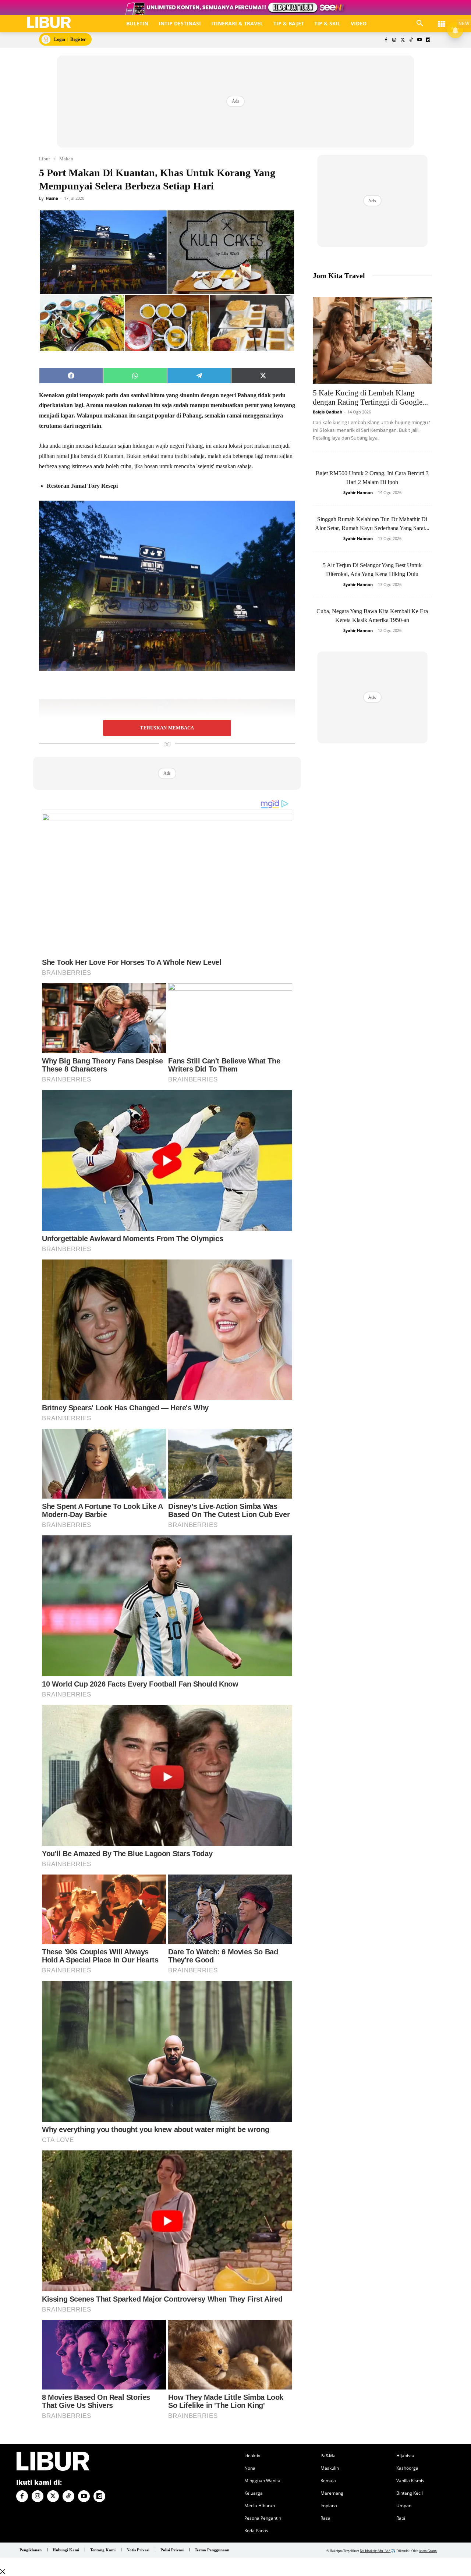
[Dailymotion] (428, 40)
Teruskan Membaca (167, 728)
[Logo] (49, 23)
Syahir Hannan (358, 492)
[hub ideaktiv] (442, 20)
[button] (420, 24)
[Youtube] (419, 40)
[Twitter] (403, 40)
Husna (52, 198)
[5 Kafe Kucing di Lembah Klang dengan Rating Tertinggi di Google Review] (372, 340)
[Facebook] (386, 40)
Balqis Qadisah (327, 412)
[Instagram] (394, 40)
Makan (66, 159)
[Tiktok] (411, 40)
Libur (45, 159)
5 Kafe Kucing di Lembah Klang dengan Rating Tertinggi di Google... (370, 397)
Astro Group (428, 2551)
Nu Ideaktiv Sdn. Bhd (375, 2551)
